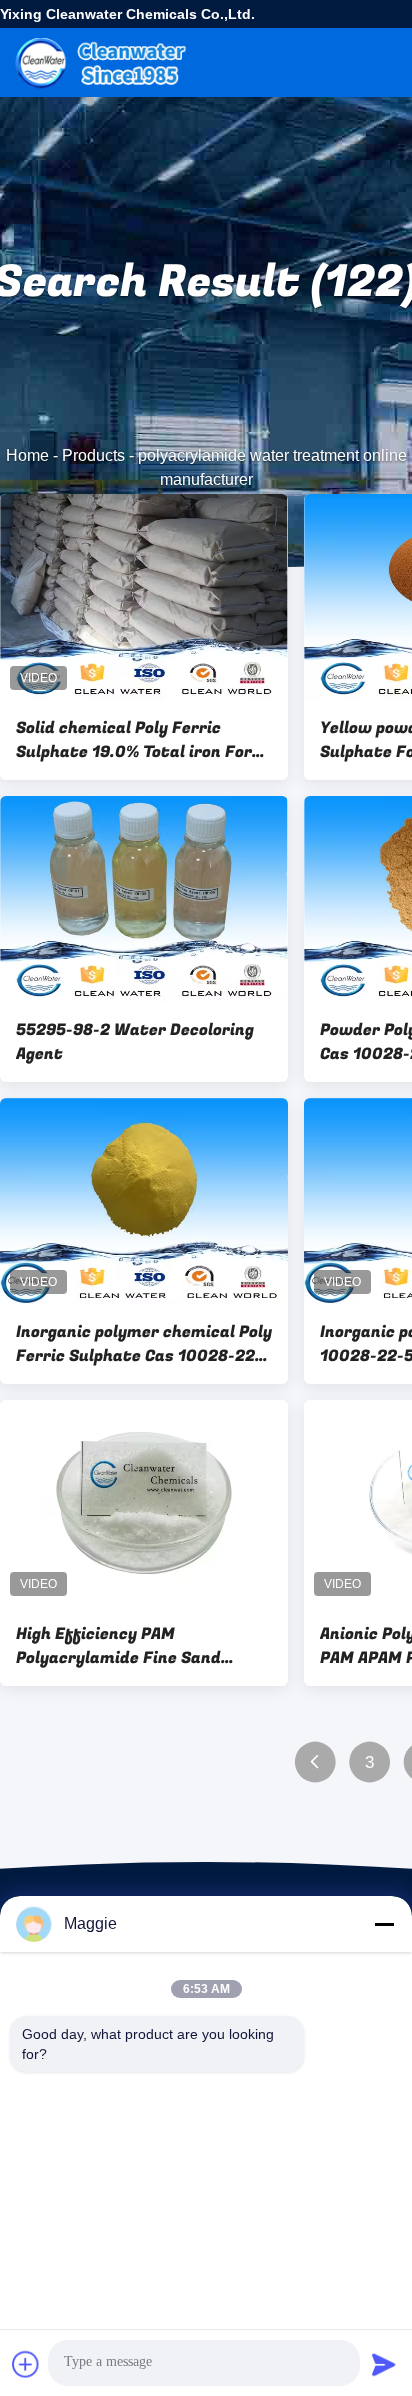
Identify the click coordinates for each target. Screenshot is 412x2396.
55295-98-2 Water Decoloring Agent (135, 1042)
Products (93, 455)
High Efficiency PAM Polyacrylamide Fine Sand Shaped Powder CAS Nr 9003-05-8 (132, 1646)
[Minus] (384, 1924)
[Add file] (26, 2364)
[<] (314, 1762)
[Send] (384, 2364)
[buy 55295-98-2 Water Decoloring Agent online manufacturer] (144, 899)
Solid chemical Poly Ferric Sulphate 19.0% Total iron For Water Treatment (134, 740)
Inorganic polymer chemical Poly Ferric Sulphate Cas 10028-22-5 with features (144, 1344)
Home (27, 455)
